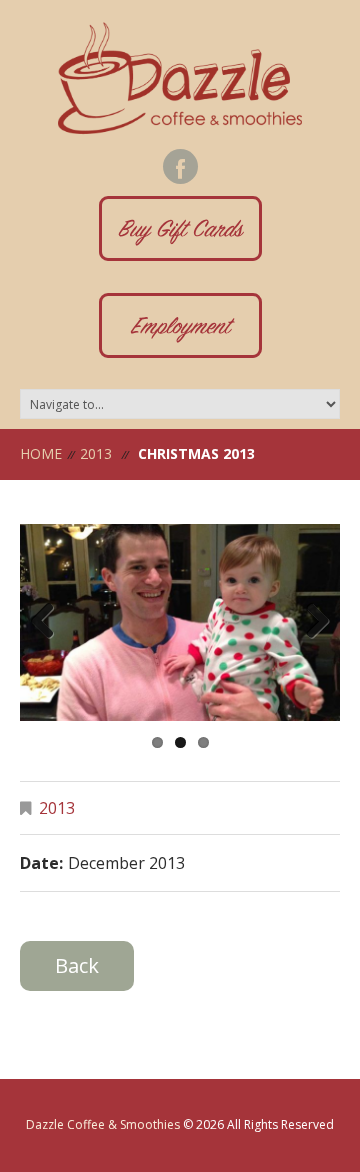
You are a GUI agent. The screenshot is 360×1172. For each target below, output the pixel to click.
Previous (50, 622)
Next (310, 622)
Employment (180, 328)
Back (77, 965)
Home (41, 453)
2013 (96, 453)
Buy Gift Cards (180, 231)
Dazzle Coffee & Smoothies (103, 1124)
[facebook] (180, 166)
